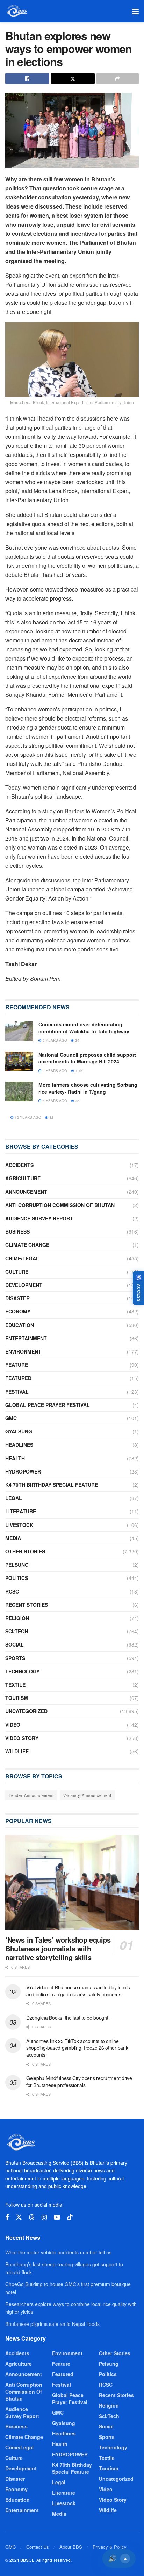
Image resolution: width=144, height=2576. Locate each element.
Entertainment (26, 1338)
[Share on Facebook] (27, 78)
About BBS (71, 2547)
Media (13, 1538)
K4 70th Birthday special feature (52, 1485)
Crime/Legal (22, 1258)
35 (77, 1040)
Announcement (26, 1192)
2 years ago (54, 1040)
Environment (23, 1351)
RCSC (12, 1591)
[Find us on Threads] (32, 2217)
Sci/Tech (17, 1631)
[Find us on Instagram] (44, 2217)
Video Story (22, 1738)
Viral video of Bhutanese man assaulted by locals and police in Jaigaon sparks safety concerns (78, 1991)
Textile (15, 1685)
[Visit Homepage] (17, 11)
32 (51, 1117)
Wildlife (17, 1751)
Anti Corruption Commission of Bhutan (60, 1205)
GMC (11, 1418)
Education (20, 1325)
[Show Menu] (135, 11)
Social (15, 1644)
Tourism (17, 1698)
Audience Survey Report (39, 1218)
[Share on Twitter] (73, 78)
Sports (15, 1658)
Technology (22, 1671)
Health (15, 1458)
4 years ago (54, 1101)
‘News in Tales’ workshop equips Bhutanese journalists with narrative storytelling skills (58, 1948)
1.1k (78, 1071)
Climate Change (27, 1245)
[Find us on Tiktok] (70, 2217)
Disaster (17, 1298)
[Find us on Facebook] (7, 2217)
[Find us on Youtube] (57, 2217)
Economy (18, 1311)
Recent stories (27, 1605)
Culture (17, 1272)
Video (13, 1725)
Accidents (19, 1165)
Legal (14, 1498)
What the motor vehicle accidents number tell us (58, 2252)
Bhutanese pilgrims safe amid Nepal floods (52, 2324)
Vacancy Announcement (87, 1795)
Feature (17, 1365)
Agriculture (23, 1178)
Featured (18, 1378)
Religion (17, 1618)
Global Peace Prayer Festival (48, 1405)
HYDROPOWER (23, 1471)
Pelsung (17, 1565)
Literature (21, 1511)
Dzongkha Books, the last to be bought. (68, 2018)
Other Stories (25, 1551)
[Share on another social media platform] (118, 78)
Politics (17, 1578)
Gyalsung (19, 1431)
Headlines (19, 1445)
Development (24, 1285)
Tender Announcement (31, 1795)
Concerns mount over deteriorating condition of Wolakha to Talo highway (84, 1028)
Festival (17, 1392)
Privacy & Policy (110, 2547)
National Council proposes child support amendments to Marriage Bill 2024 (87, 1058)
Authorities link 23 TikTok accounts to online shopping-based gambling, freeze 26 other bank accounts (77, 2048)
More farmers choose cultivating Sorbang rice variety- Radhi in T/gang (88, 1088)
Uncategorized (26, 1711)
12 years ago (27, 1117)
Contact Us (38, 2547)
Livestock (19, 1525)
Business (17, 1231)
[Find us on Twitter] (19, 2217)
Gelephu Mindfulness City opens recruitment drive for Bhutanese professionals (79, 2081)
